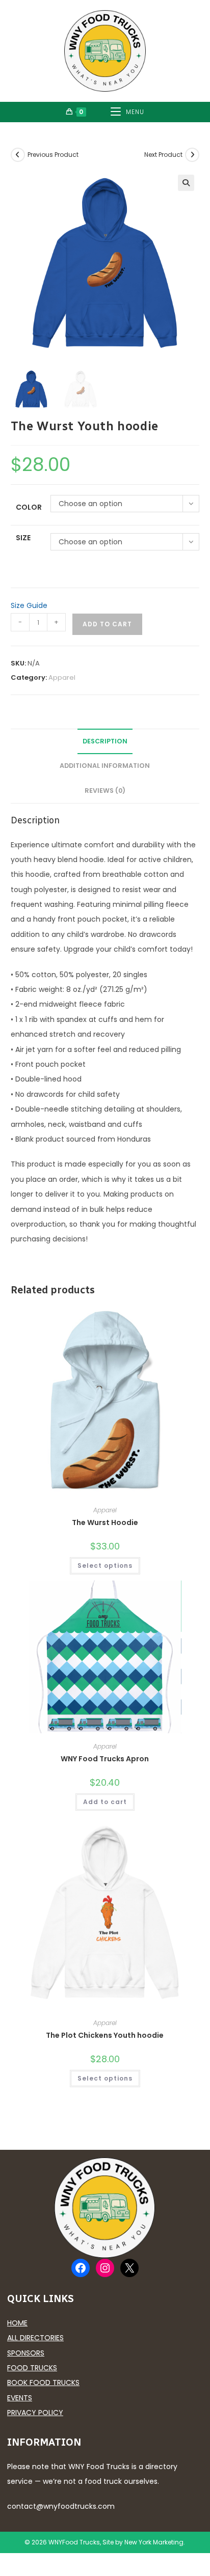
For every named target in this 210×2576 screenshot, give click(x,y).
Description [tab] (105, 741)
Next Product (163, 155)
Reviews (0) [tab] (105, 791)
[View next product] (192, 155)
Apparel (62, 677)
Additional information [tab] (105, 766)
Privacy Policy (35, 2413)
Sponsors (26, 2353)
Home (17, 2323)
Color (29, 507)
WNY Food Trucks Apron (105, 1759)
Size (23, 538)
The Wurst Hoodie (105, 1522)
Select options (105, 1566)
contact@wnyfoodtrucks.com (61, 2506)
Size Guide (29, 605)
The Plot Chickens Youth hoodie (105, 2035)
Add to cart (107, 624)
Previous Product (53, 155)
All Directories (35, 2338)
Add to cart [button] (105, 1802)
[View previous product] (18, 155)
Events (20, 2398)
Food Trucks (32, 2368)
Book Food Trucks (43, 2383)
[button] (186, 183)
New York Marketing (154, 2542)
